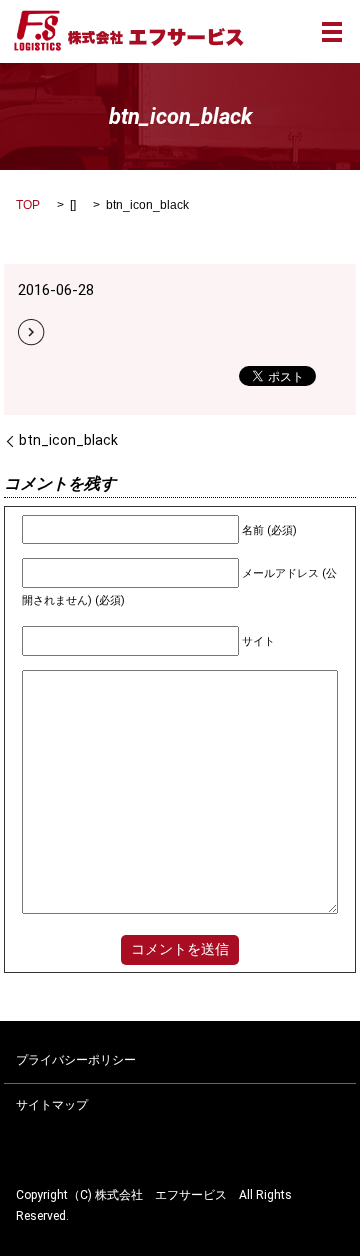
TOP (28, 205)
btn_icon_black (68, 440)
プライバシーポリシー (76, 1060)
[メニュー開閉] (332, 32)
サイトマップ (52, 1105)
